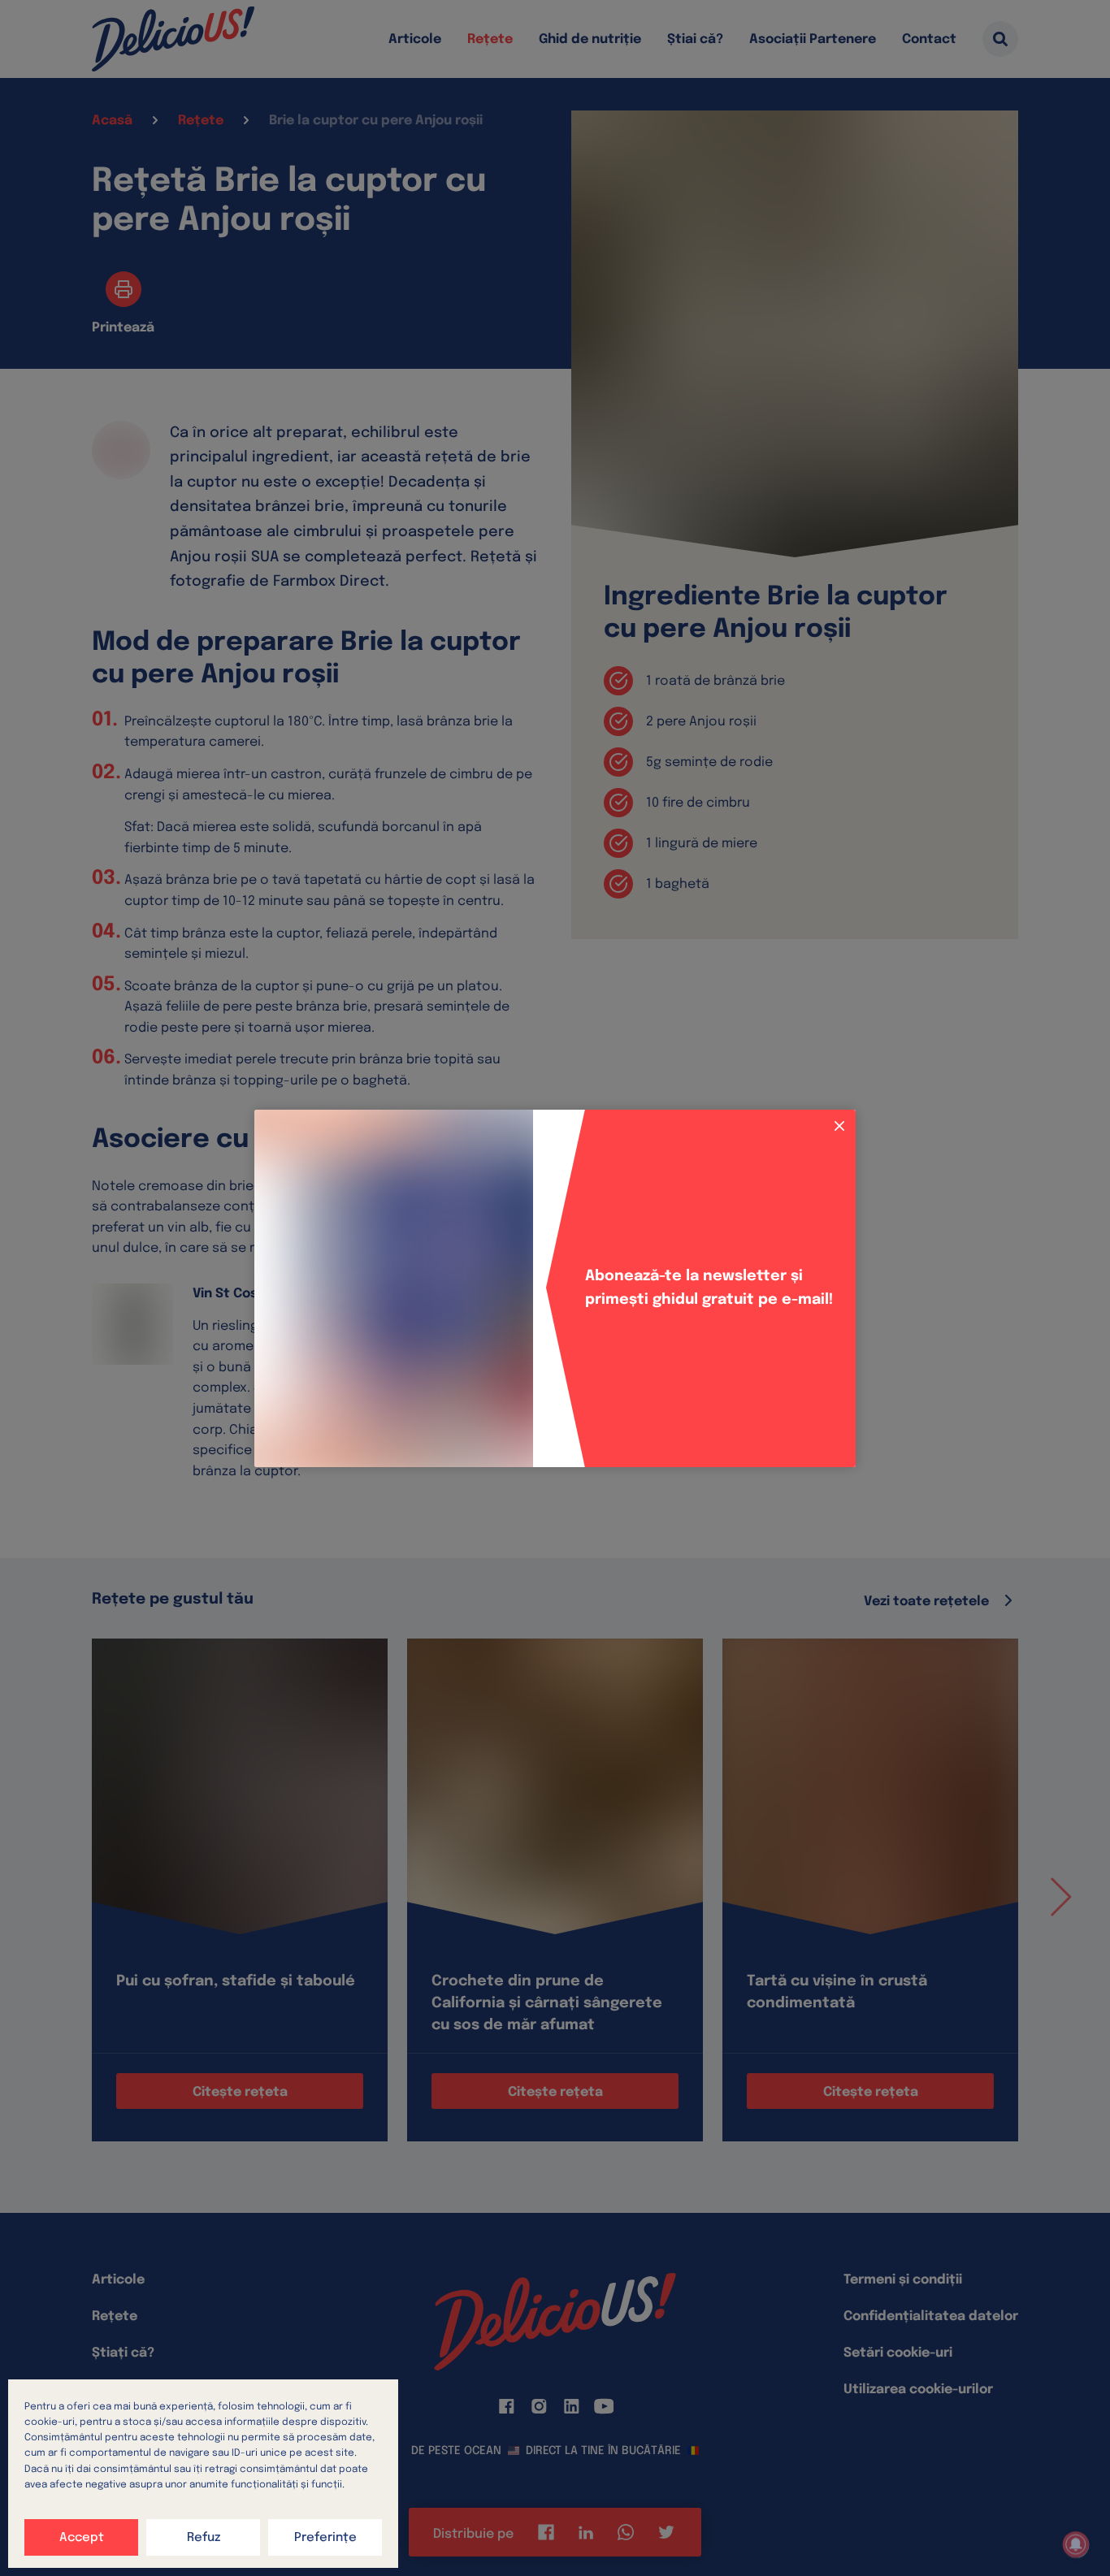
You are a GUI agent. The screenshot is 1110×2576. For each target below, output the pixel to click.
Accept (82, 2538)
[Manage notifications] (1076, 2544)
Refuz (204, 2538)
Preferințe (325, 2538)
